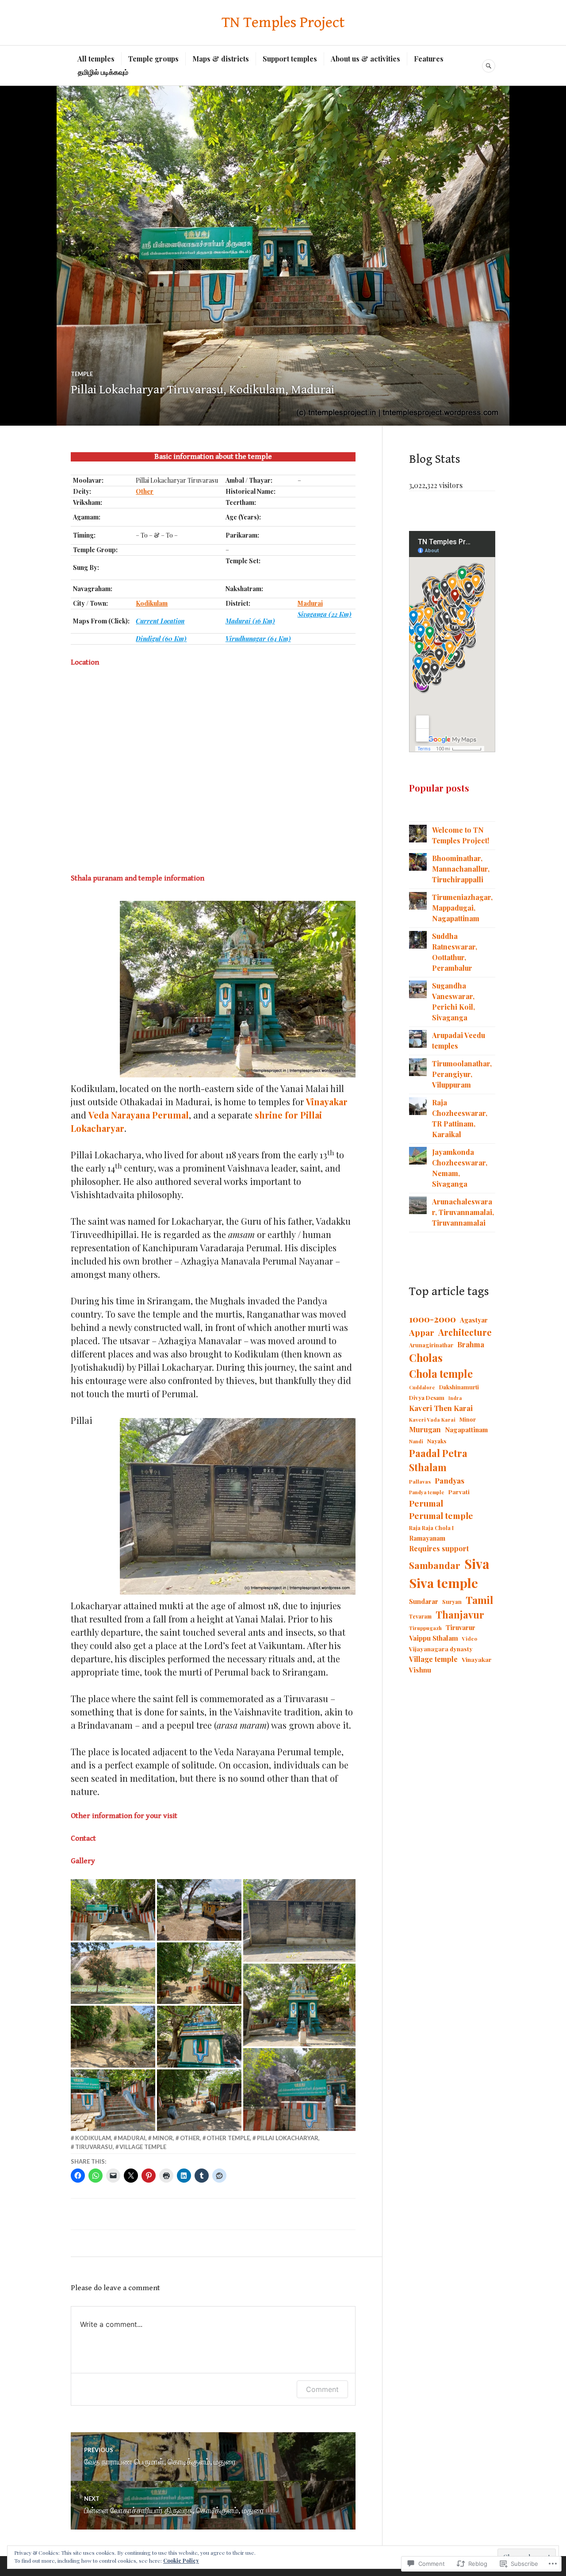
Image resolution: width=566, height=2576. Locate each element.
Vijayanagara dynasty (441, 1649)
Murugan (425, 1429)
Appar (422, 1332)
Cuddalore (422, 1387)
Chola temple (441, 1374)
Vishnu (420, 1670)
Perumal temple (441, 1515)
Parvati (459, 1492)
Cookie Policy (181, 2561)
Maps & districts (221, 59)
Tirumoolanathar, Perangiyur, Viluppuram (462, 1074)
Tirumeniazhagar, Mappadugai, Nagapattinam (462, 908)
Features (429, 59)
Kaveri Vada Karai (432, 1420)
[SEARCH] (489, 66)
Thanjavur (460, 1615)
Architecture (465, 1332)
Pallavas (420, 1481)
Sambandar (435, 1565)
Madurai (132, 2138)
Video (470, 1639)
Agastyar (474, 1320)
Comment (322, 2389)
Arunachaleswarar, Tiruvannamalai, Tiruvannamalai (463, 1212)
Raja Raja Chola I (431, 1528)
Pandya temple (427, 1492)
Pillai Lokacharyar (288, 2138)
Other (190, 2138)
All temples (96, 59)
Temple (82, 374)
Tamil (479, 1600)
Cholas (426, 1357)
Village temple (143, 2147)
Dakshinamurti (459, 1387)
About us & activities (365, 59)
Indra (455, 1398)
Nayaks (437, 1441)
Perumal (426, 1503)
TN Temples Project (283, 23)
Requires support (439, 1548)
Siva (477, 1563)
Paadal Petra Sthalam (438, 1460)
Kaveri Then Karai (441, 1408)
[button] (113, 1910)
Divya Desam (427, 1398)
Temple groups (153, 59)
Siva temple (444, 1583)
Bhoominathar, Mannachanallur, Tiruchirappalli (461, 869)
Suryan (452, 1601)
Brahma (471, 1344)
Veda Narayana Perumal (139, 1115)
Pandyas (449, 1480)
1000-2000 (432, 1319)
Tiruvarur (461, 1627)
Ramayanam (427, 1538)
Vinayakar (327, 1102)
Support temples (290, 59)
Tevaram (420, 1616)
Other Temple (228, 2138)
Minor (163, 2138)
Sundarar (424, 1601)
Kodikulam (93, 2138)
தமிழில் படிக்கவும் (103, 72)
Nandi (416, 1441)
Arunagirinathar (431, 1345)
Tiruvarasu (94, 2147)
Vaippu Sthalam (434, 1638)
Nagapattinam (466, 1430)
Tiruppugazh (425, 1628)
